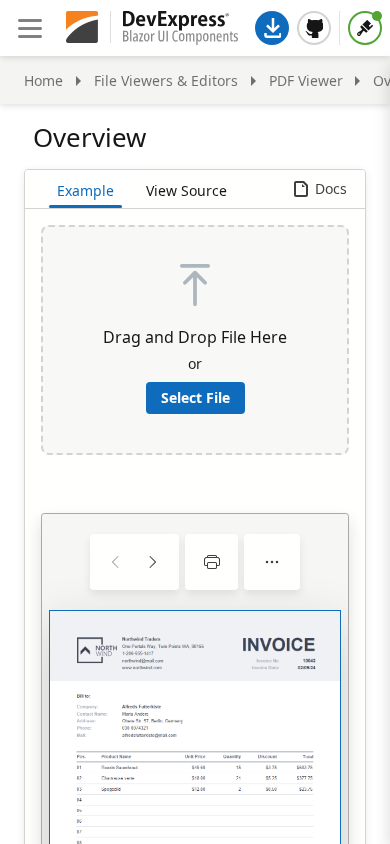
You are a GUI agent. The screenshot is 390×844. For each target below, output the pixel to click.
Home (43, 80)
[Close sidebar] (30, 28)
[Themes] (365, 28)
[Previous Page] (116, 562)
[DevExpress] (82, 28)
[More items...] (272, 562)
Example (85, 190)
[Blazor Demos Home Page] (180, 28)
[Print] (212, 562)
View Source (186, 190)
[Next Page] (152, 562)
